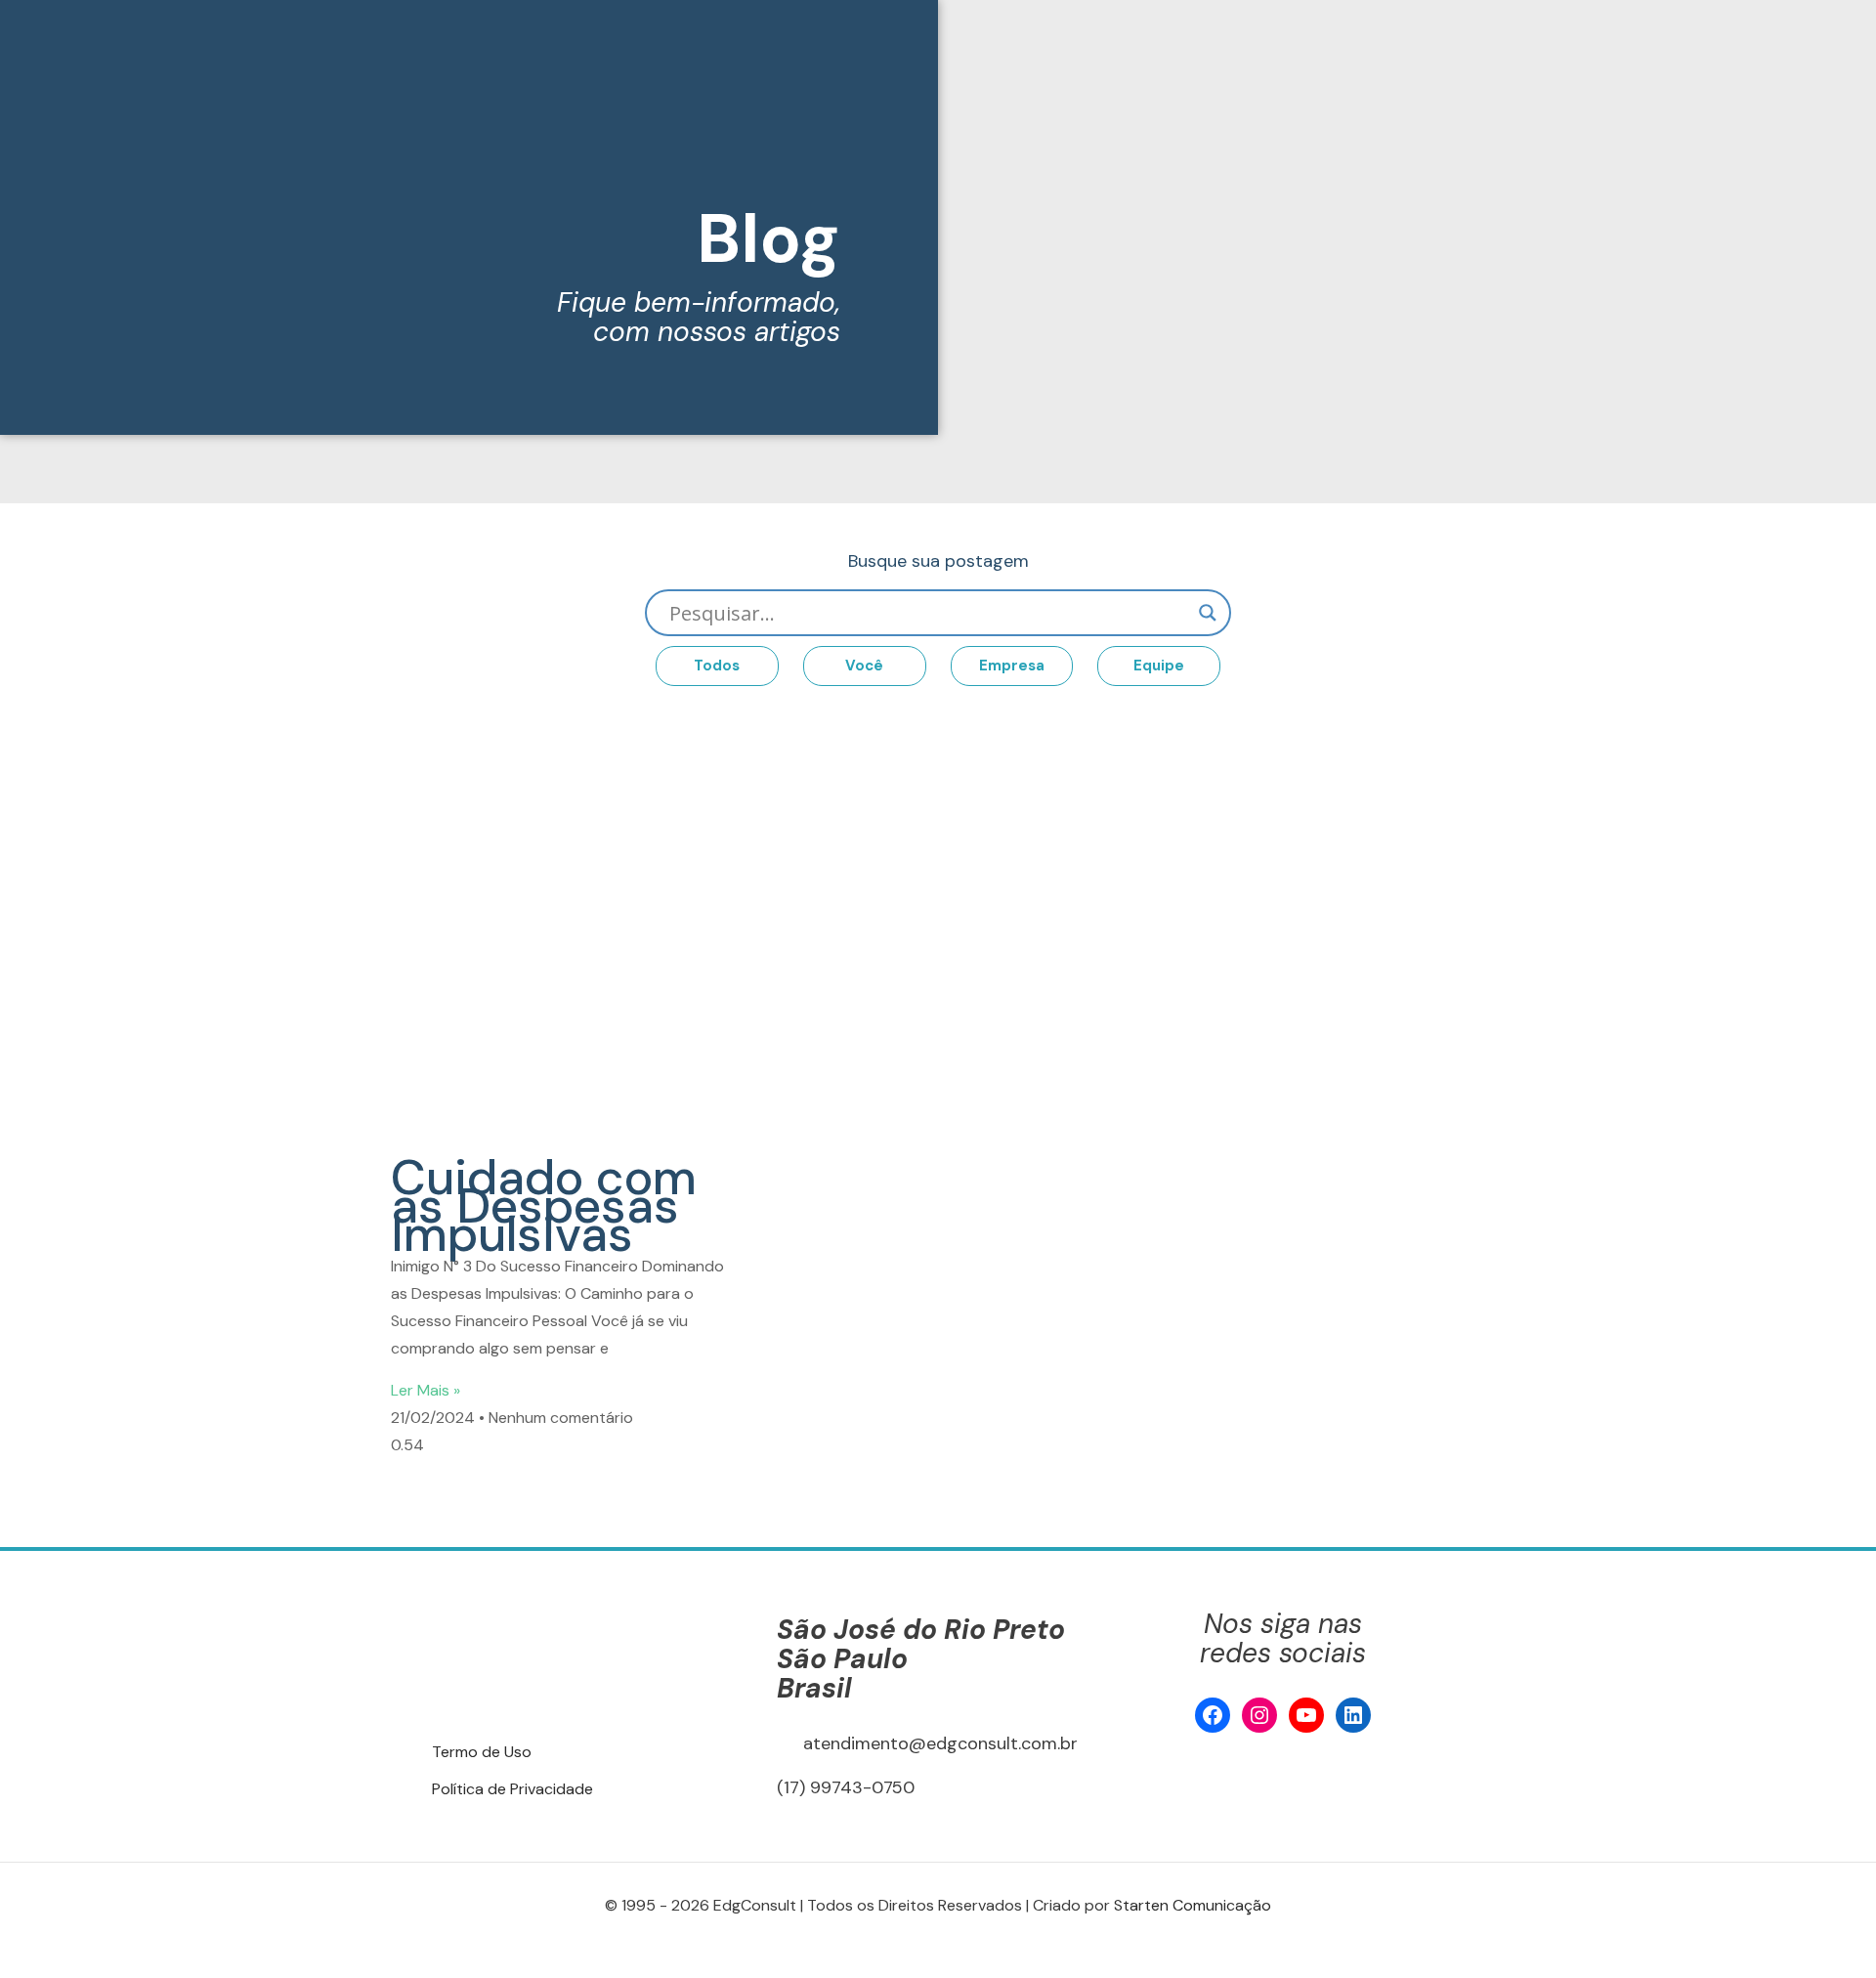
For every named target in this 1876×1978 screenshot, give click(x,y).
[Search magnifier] (1208, 613)
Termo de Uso (482, 1752)
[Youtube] (1306, 1715)
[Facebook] (1213, 1715)
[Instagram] (1259, 1715)
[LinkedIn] (1353, 1715)
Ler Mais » (426, 1390)
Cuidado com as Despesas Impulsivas (544, 1206)
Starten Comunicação (1193, 1905)
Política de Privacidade (512, 1789)
